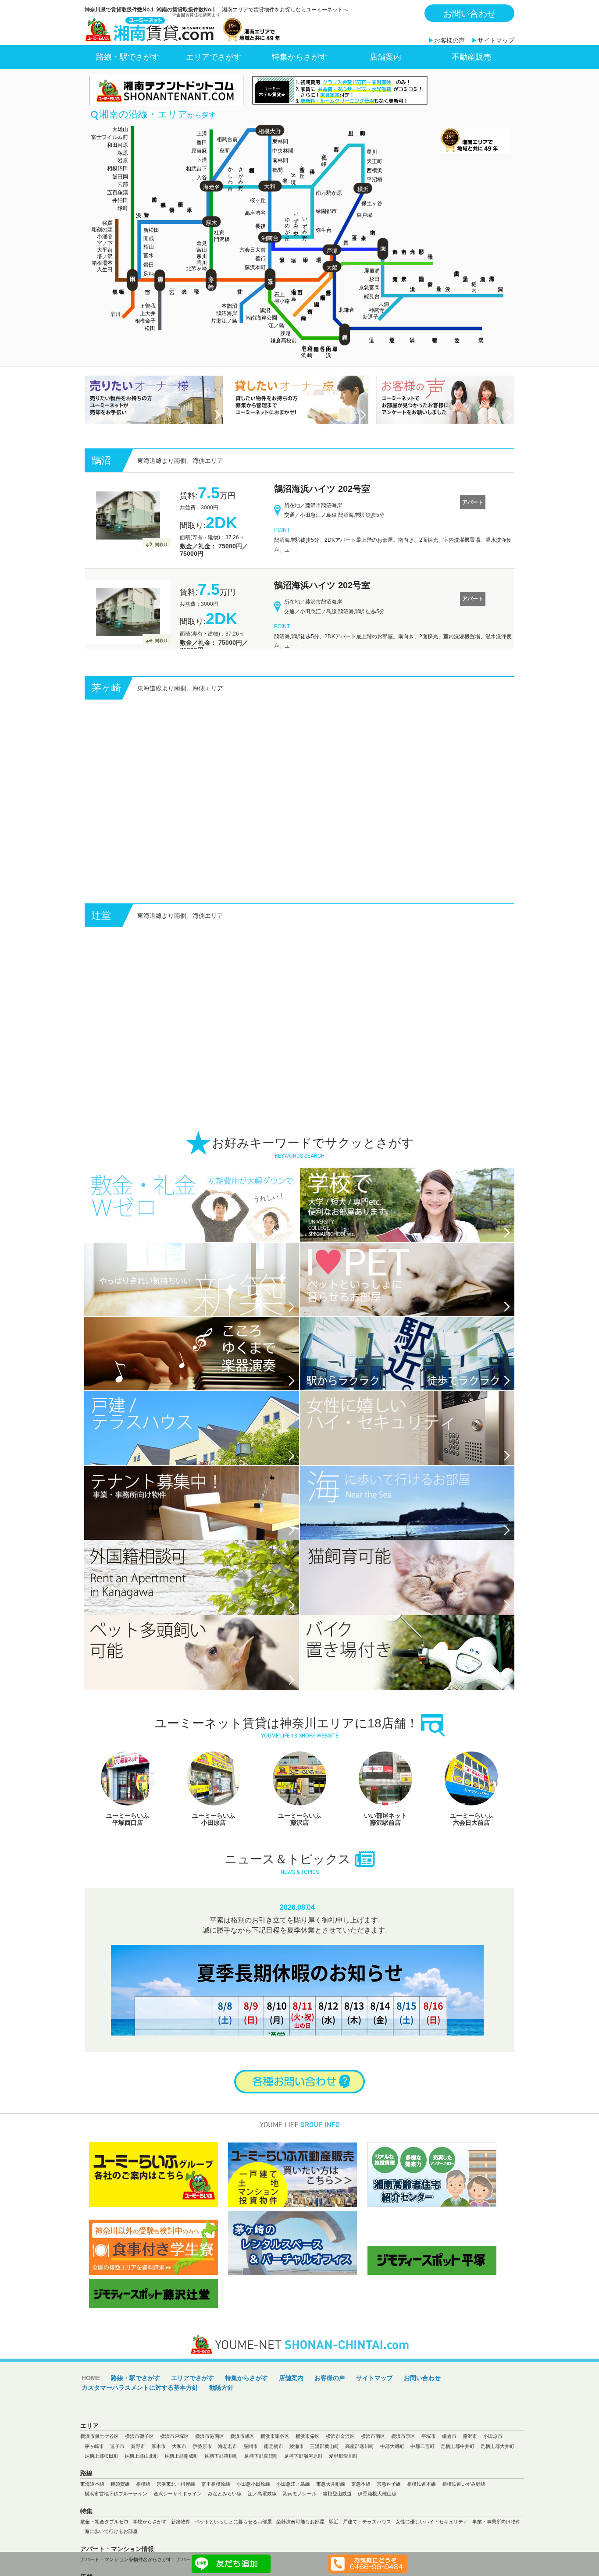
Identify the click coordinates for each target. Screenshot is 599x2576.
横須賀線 (120, 2532)
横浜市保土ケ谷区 (100, 2484)
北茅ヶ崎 (196, 269)
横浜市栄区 (308, 2484)
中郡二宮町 (423, 2494)
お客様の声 (449, 40)
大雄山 (120, 129)
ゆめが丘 (287, 223)
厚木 (211, 223)
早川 (115, 314)
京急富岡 (369, 288)
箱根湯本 (102, 263)
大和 (270, 187)
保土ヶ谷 (372, 203)
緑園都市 (326, 211)
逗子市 (117, 2494)
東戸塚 (364, 215)
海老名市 (228, 2494)
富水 (149, 256)
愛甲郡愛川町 (343, 2504)
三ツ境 (293, 172)
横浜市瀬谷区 (275, 2484)
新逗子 (371, 317)
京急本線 (361, 2532)
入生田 (105, 270)
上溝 (202, 134)
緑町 (123, 208)
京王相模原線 (216, 2532)
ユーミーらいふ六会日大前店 (299, 1867)
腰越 (285, 333)
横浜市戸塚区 (175, 2484)
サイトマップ (496, 40)
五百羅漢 (118, 192)
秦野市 (138, 2494)
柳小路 (282, 301)
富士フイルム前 (110, 137)
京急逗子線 (389, 2532)
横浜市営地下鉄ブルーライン (116, 2542)
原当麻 (199, 151)
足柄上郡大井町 (497, 2494)
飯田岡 (120, 177)
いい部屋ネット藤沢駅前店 (214, 1867)
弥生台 (324, 230)
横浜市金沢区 (340, 2484)
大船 (332, 268)
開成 (149, 238)
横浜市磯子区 (139, 2484)
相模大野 (270, 131)
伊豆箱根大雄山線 (377, 2542)
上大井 (148, 313)
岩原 (123, 160)
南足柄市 (274, 2494)
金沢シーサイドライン (178, 2542)
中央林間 (283, 151)
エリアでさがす (214, 57)
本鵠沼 (229, 306)
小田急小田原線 (253, 2532)
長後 (260, 226)
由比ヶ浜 (328, 345)
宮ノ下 (105, 243)
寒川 (202, 256)
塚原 (123, 153)
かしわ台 (230, 173)
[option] (128, 1837)
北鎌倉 (346, 310)
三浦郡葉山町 (324, 2494)
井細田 (120, 200)
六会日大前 (253, 250)
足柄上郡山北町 (141, 2504)
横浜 (363, 189)
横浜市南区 (373, 2484)
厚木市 (159, 2494)
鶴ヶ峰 (324, 154)
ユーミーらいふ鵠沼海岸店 (385, 1867)
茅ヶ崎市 (94, 2494)
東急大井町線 (331, 2532)
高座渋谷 (255, 213)
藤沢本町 (255, 267)
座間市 (251, 2494)
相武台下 (196, 169)
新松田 (151, 230)
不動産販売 (471, 57)
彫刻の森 (102, 230)
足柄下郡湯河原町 (303, 2504)
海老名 (212, 187)
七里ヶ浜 (304, 345)
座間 (225, 151)
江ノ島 (276, 326)
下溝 (202, 160)
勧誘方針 (221, 2436)
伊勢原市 (202, 2494)
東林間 (280, 142)
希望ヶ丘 (302, 166)
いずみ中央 (296, 217)
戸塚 (332, 251)
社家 (219, 233)
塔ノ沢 (105, 256)
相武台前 (227, 139)
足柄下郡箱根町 (221, 2504)
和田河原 (118, 145)
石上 (279, 295)
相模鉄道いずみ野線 (464, 2532)
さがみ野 (241, 173)
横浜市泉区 (403, 2484)
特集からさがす (299, 57)
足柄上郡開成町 (181, 2504)
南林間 (280, 160)
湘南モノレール (300, 2542)
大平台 (105, 250)
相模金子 (145, 321)
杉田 (374, 279)
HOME (91, 2426)
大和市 (179, 2494)
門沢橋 (222, 239)
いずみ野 (305, 223)
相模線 (143, 2532)
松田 (150, 328)
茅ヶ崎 (211, 276)
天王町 (374, 161)
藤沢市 (470, 2484)
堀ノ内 (474, 281)
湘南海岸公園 (261, 318)
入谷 (202, 178)
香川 (202, 263)
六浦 (384, 304)
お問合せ (299, 2130)
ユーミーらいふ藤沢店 (128, 1867)
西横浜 (374, 171)
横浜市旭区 (242, 2484)
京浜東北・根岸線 (176, 2532)
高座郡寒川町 (360, 2494)
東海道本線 (92, 2532)
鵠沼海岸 (227, 313)
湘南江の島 (294, 289)
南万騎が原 (329, 193)
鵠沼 (265, 310)
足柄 (149, 274)
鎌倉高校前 (284, 341)
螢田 (149, 265)
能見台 (372, 296)
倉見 (202, 243)
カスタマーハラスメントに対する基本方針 (140, 2436)
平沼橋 (374, 180)
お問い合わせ (470, 14)
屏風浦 (372, 271)
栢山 (149, 247)
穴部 (123, 185)
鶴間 (278, 170)
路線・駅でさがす (128, 57)
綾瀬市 (297, 2494)
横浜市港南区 (210, 2484)
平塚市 (429, 2484)
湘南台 (270, 238)
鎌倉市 (449, 2484)
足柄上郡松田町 (102, 2504)
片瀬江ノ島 (224, 321)
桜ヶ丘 (258, 200)
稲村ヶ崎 (310, 345)
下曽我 (148, 306)
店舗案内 (385, 57)
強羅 (107, 223)
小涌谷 (105, 237)
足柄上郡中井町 (458, 2494)
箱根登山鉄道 (337, 2542)
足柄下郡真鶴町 (261, 2504)
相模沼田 (118, 168)
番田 (202, 142)
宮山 (202, 250)
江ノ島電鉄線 (262, 2542)
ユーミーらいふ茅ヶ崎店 (471, 1867)
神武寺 (377, 310)
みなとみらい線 (225, 2542)
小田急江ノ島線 (293, 2532)
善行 (260, 259)
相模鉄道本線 (421, 2532)
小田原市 (493, 2484)
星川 (372, 152)
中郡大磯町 (392, 2494)
